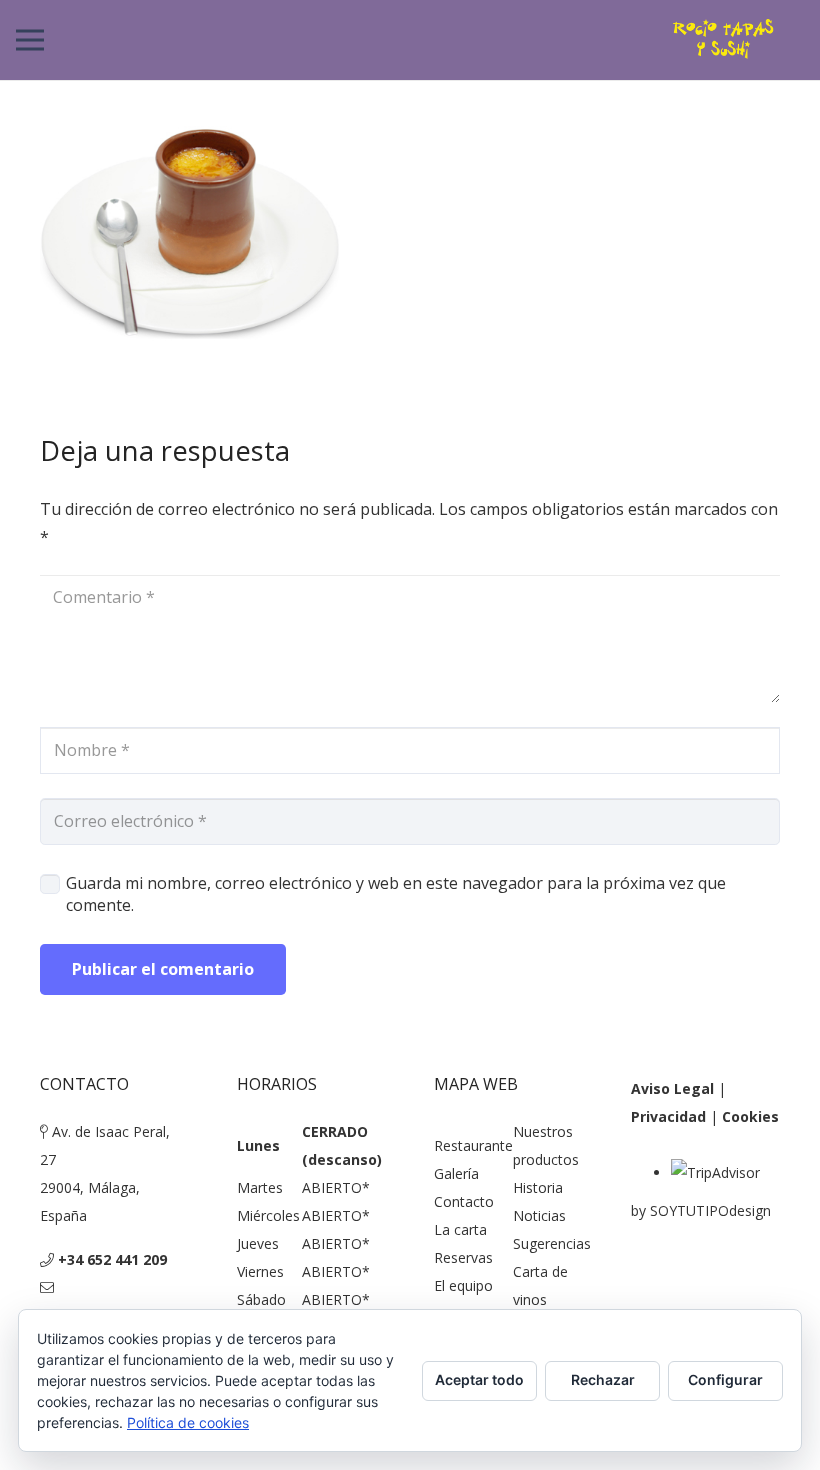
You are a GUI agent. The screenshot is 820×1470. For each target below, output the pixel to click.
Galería (456, 1173)
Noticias (539, 1215)
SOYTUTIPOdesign (710, 1210)
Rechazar (603, 1379)
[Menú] (30, 40)
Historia (538, 1187)
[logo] (724, 40)
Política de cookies (188, 1422)
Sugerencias (552, 1243)
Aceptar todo (479, 1379)
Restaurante (473, 1145)
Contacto (464, 1201)
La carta (460, 1229)
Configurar (725, 1379)
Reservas (463, 1257)
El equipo (463, 1285)
